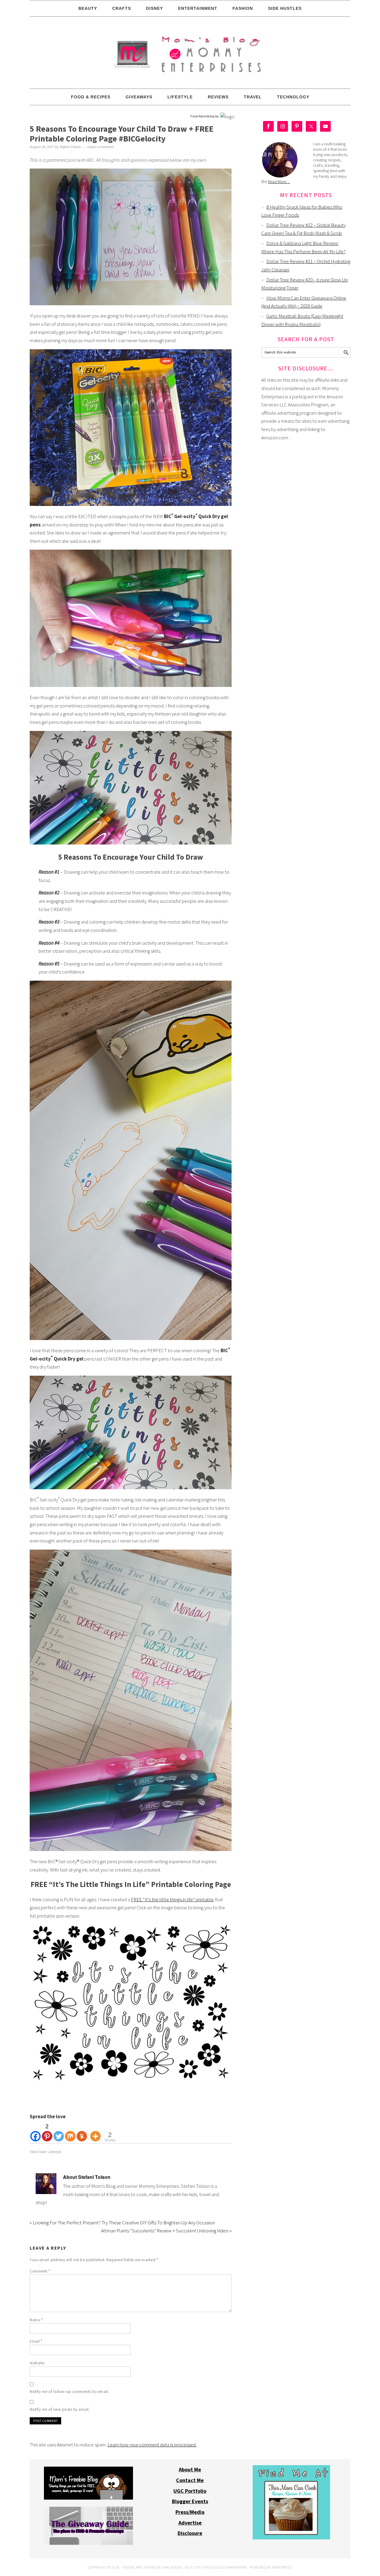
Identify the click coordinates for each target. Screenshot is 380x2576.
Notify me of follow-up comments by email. (69, 2391)
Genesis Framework (229, 2567)
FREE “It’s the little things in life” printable (172, 1899)
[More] (95, 2132)
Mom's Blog (190, 53)
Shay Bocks (172, 2567)
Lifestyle (55, 2152)
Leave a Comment (101, 147)
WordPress (282, 2567)
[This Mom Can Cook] (291, 2538)
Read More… (279, 182)
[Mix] (70, 2132)
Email (36, 2341)
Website (37, 2363)
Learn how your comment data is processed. (152, 2445)
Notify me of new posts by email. (60, 2409)
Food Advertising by (205, 116)
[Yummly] (82, 2132)
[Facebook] (35, 2132)
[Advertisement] (306, 537)
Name (36, 2320)
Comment (40, 2271)
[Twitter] (59, 2132)
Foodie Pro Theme (139, 2567)
